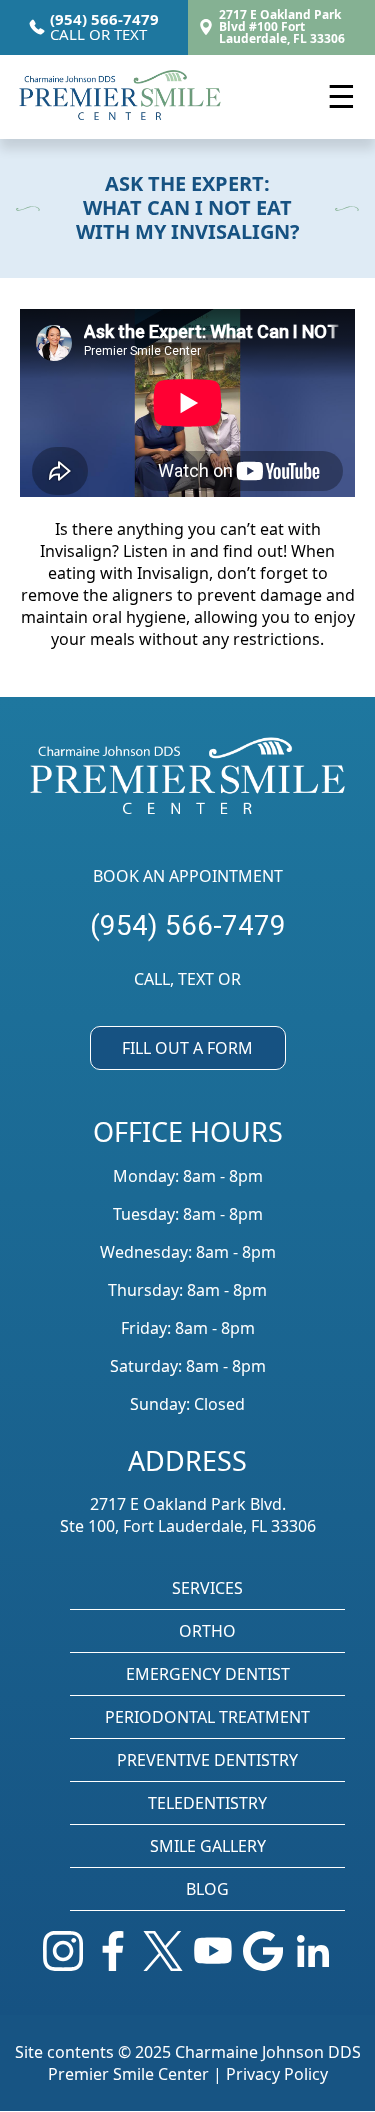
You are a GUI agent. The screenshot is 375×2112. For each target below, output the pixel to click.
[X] (163, 1953)
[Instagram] (63, 1953)
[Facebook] (113, 1953)
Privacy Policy (277, 2074)
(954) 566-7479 (188, 925)
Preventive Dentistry (207, 1760)
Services (207, 1588)
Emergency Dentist (208, 1674)
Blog (207, 1889)
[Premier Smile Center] (120, 97)
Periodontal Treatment (207, 1717)
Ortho (207, 1631)
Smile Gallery (208, 1846)
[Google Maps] (263, 1953)
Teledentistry (207, 1803)
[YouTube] (213, 1953)
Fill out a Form (187, 1048)
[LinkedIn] (313, 1953)
